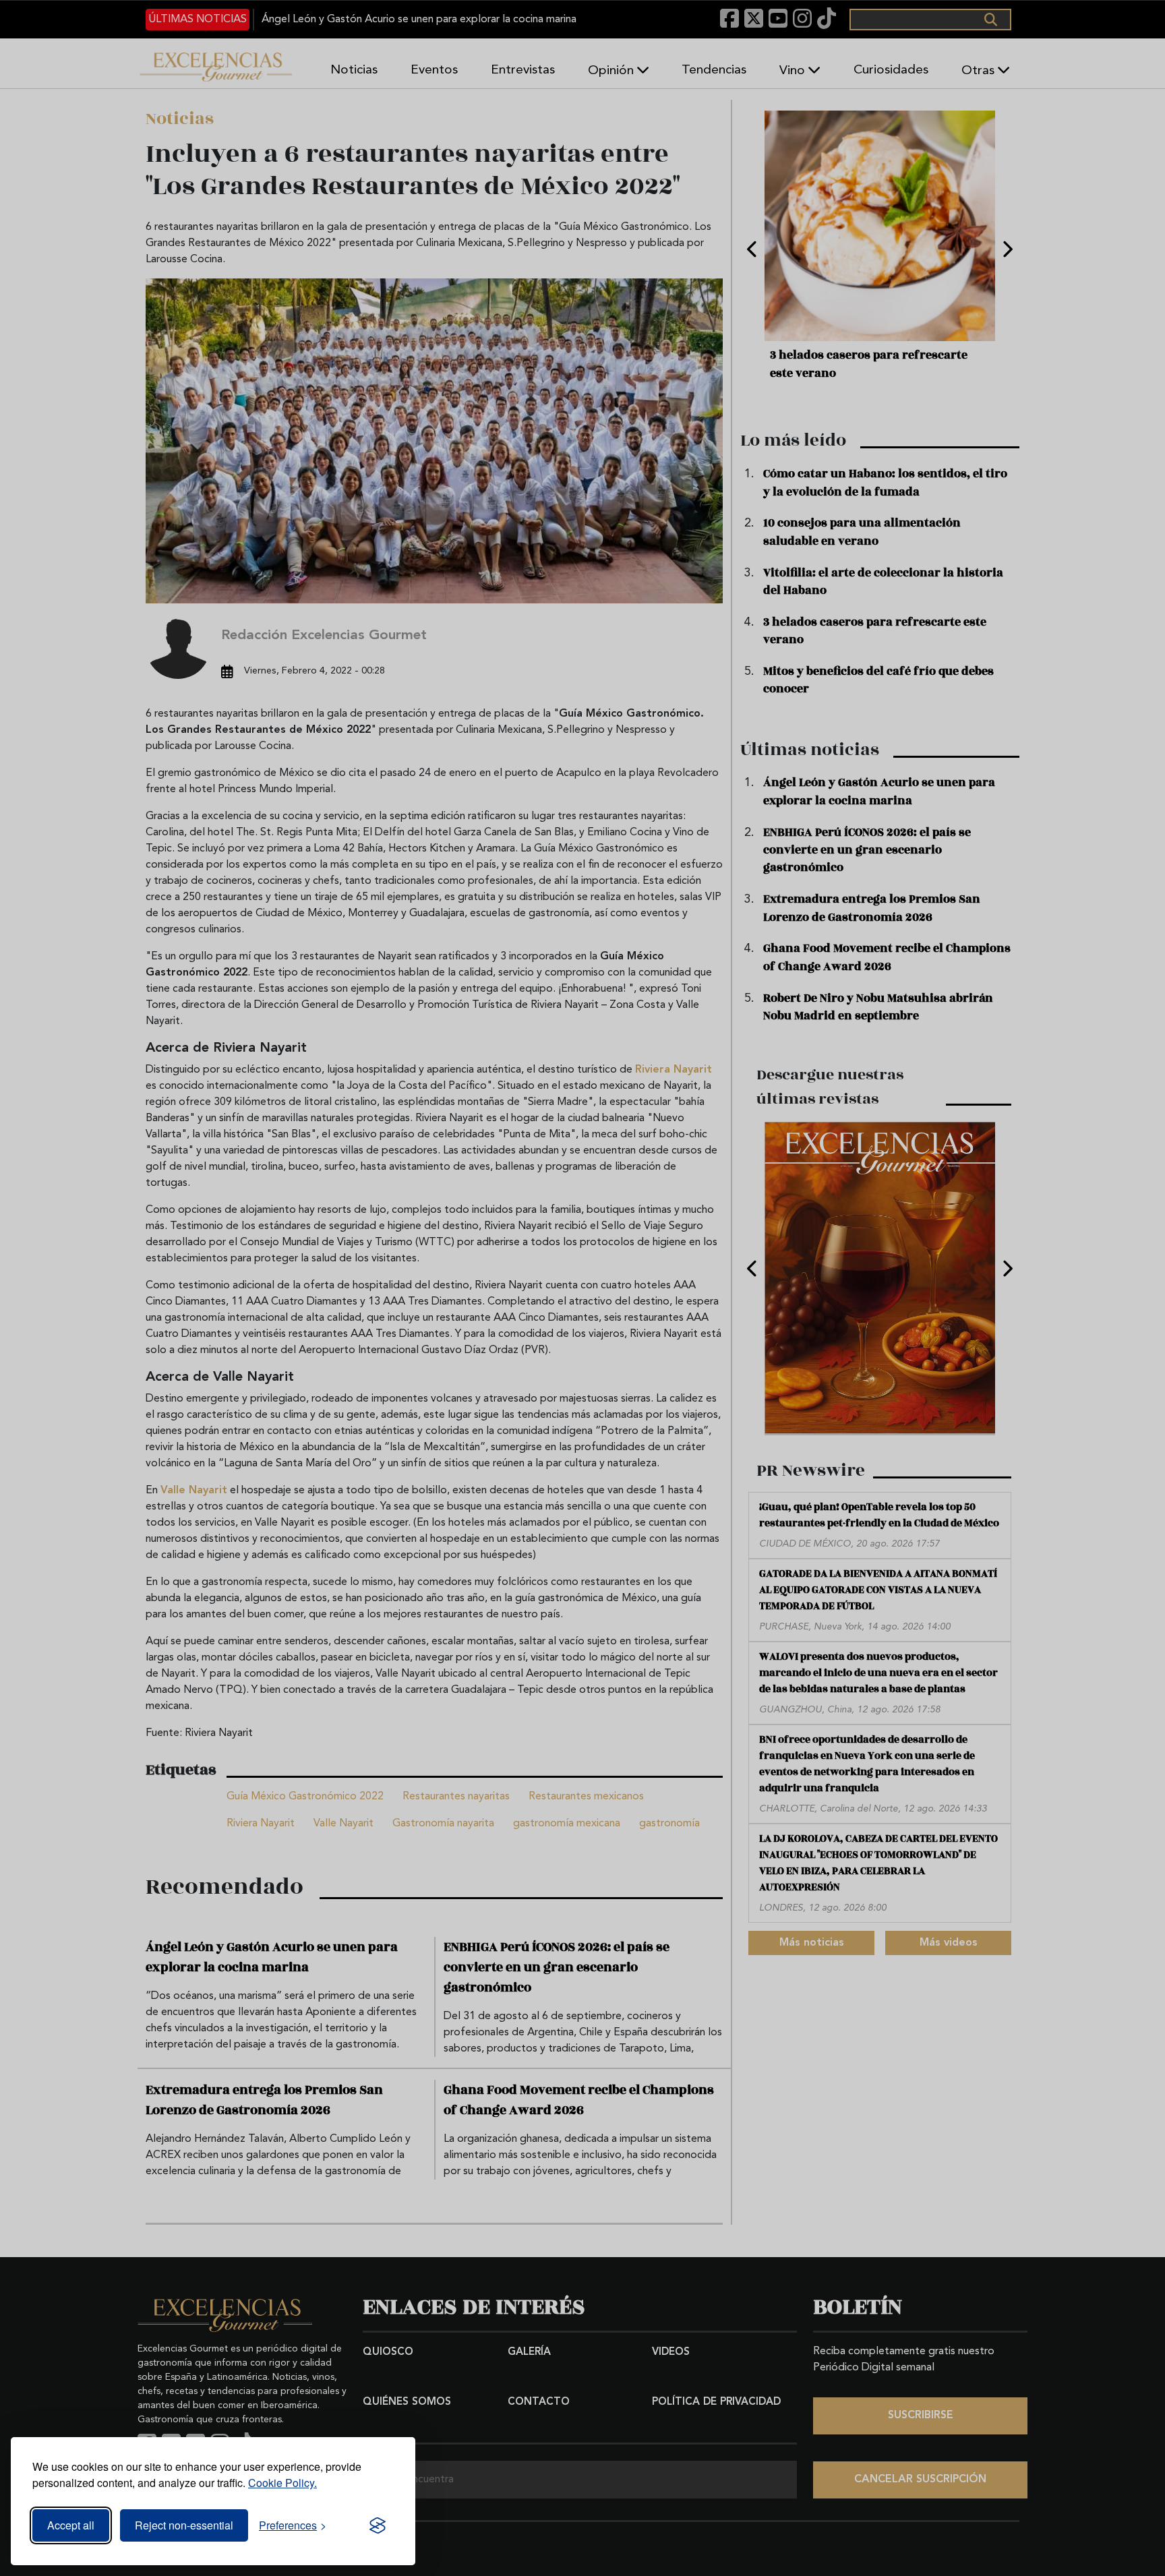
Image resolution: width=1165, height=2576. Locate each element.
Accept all (71, 2525)
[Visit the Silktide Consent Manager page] (378, 2525)
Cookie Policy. (282, 2483)
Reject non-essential (184, 2525)
